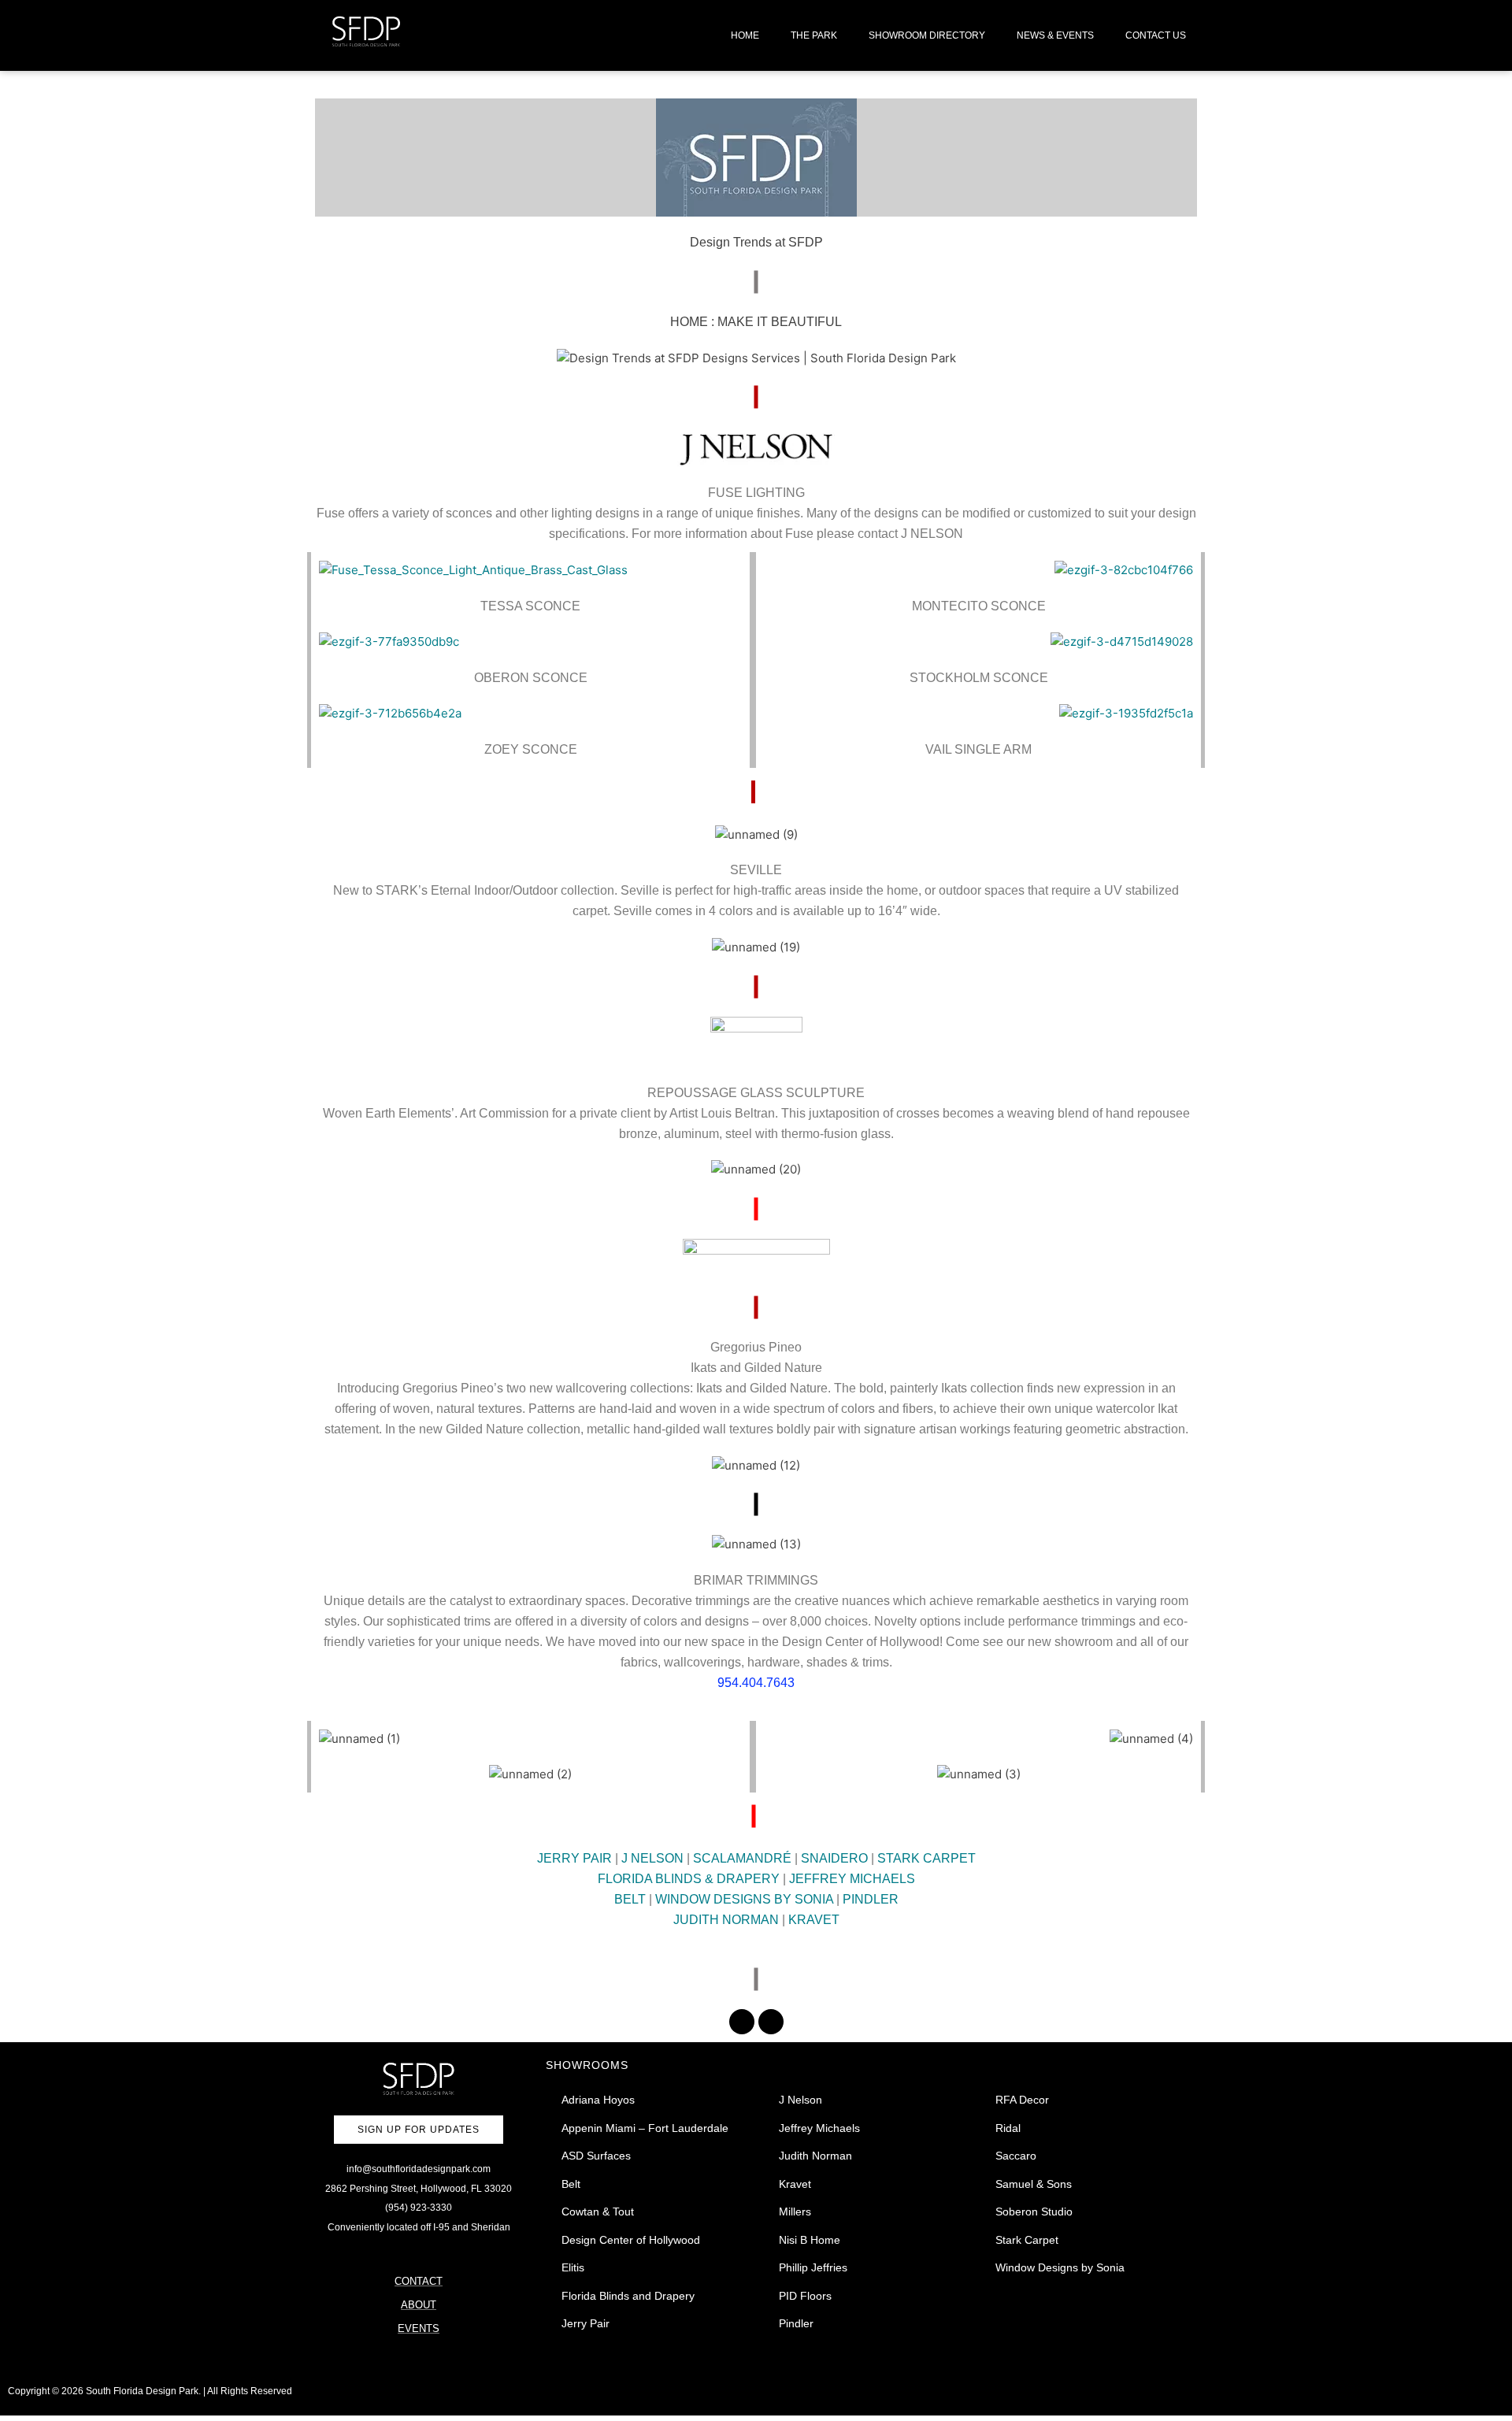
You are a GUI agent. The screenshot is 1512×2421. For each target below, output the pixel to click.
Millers (795, 2212)
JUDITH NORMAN (726, 1920)
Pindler (796, 2323)
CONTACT (419, 2281)
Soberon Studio (1034, 2212)
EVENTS (419, 2328)
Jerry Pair (586, 2323)
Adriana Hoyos (598, 2100)
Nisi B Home (810, 2240)
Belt (571, 2184)
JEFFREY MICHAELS (852, 1879)
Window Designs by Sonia (1060, 2267)
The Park (814, 35)
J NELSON (652, 1858)
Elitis (573, 2267)
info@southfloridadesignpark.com (419, 2169)
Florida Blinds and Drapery (628, 2296)
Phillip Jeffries (813, 2267)
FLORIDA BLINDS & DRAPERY (689, 1879)
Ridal (1008, 2128)
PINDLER (871, 1899)
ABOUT (419, 2305)
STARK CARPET (926, 1858)
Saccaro (1016, 2156)
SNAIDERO (834, 1858)
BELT (630, 1899)
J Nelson (800, 2100)
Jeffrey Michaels (819, 2128)
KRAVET (814, 1920)
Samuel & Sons (1034, 2184)
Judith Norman (815, 2156)
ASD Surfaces (596, 2156)
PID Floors (805, 2296)
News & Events (1055, 35)
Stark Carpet (1027, 2240)
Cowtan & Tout (598, 2212)
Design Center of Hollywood (631, 2240)
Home (745, 35)
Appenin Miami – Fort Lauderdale (645, 2128)
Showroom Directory (927, 35)
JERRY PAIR (574, 1858)
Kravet (795, 2184)
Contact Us (1156, 35)
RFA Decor (1022, 2100)
